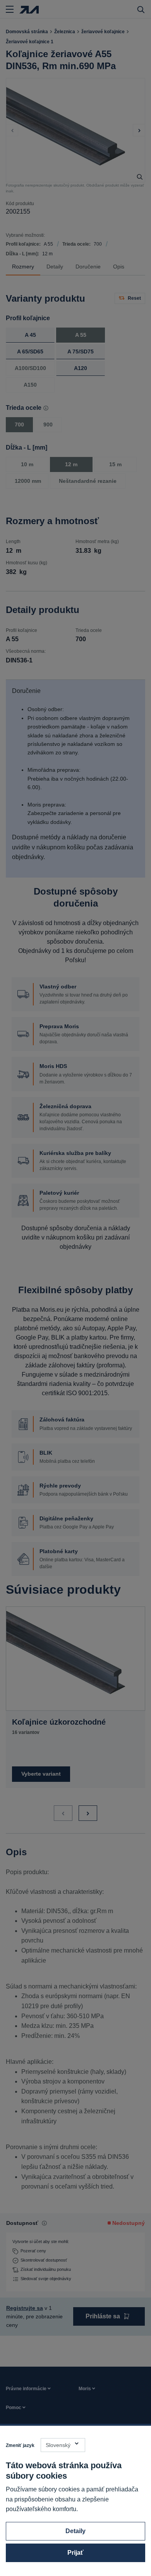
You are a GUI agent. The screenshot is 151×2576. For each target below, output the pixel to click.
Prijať (75, 2553)
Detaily (75, 2531)
